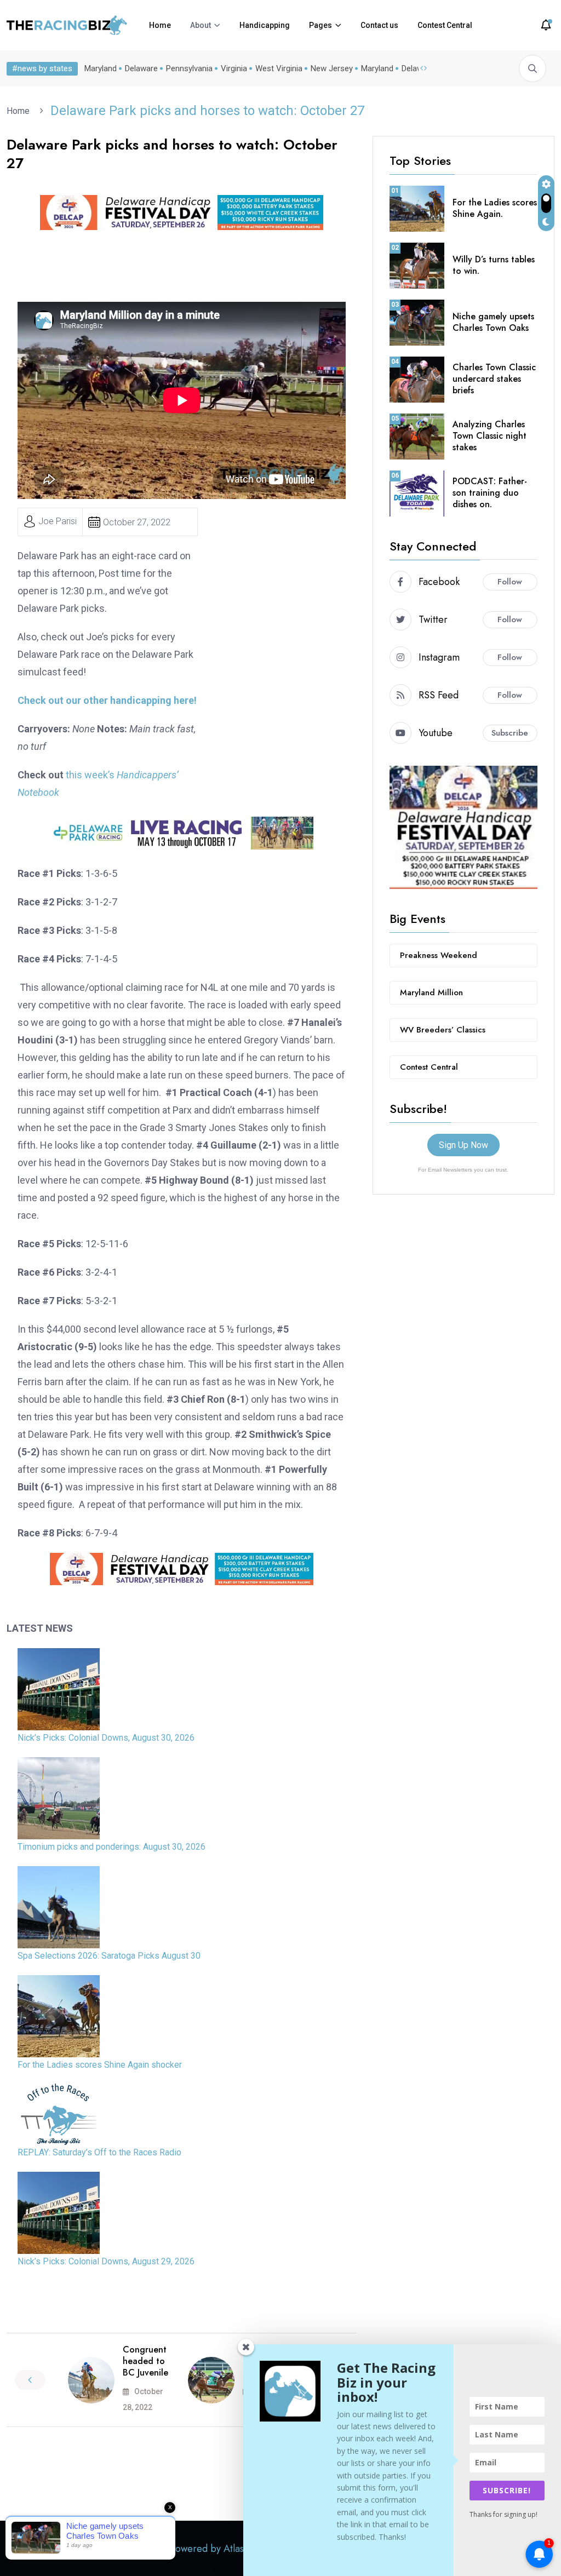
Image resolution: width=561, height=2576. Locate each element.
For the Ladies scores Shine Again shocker (100, 2065)
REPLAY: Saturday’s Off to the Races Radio (99, 2152)
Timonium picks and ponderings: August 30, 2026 (111, 1847)
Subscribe (510, 733)
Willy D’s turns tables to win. (494, 265)
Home (160, 25)
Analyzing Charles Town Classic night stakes (490, 436)
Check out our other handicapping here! (107, 700)
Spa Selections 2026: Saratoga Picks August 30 (109, 1956)
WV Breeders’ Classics (443, 1030)
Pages (320, 25)
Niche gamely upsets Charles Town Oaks (493, 322)
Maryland (101, 68)
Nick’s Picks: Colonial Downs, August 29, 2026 (106, 2261)
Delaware (141, 68)
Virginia (234, 68)
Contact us (379, 25)
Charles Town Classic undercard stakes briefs (494, 379)
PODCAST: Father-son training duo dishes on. (490, 493)
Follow (510, 582)
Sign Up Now (463, 1145)
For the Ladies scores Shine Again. (495, 208)
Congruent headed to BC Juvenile (145, 2361)
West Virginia (279, 68)
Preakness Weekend (439, 955)
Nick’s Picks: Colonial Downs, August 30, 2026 (106, 1738)
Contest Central (445, 25)
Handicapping (265, 25)
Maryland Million (431, 992)
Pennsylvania (189, 68)
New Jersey (332, 68)
